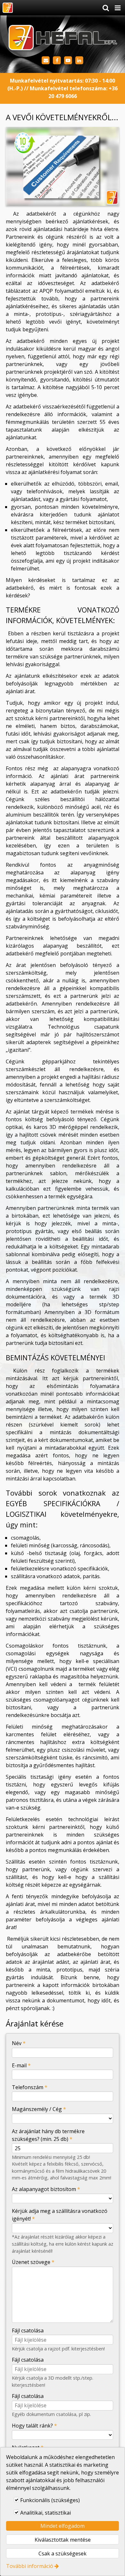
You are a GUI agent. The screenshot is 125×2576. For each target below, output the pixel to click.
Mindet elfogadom (63, 2526)
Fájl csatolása (28, 2330)
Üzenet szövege (33, 2262)
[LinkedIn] (79, 61)
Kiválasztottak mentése (63, 2540)
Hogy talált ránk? (34, 2426)
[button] (118, 8)
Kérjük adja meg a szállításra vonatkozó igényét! (60, 2215)
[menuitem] (8, 8)
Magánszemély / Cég (39, 2109)
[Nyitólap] (8, 8)
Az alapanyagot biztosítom (46, 2189)
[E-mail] (46, 61)
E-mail (21, 2065)
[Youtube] (68, 61)
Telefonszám (30, 2087)
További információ (30, 2566)
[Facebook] (57, 61)
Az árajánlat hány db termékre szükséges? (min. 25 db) (48, 2135)
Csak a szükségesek (63, 2554)
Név (19, 2043)
